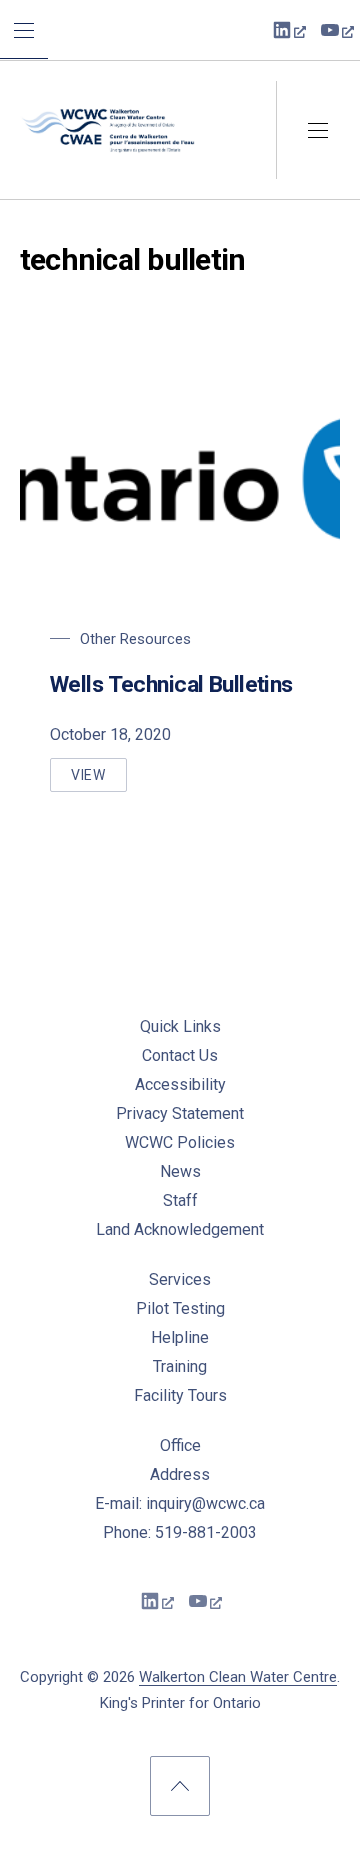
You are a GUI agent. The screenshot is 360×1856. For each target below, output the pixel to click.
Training (180, 1366)
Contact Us (180, 1055)
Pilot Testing (180, 1308)
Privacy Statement (180, 1113)
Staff (180, 1200)
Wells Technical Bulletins (171, 684)
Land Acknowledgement (180, 1229)
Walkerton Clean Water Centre (238, 1677)
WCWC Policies (180, 1142)
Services (180, 1279)
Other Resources (135, 639)
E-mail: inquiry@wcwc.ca (180, 1503)
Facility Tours (180, 1395)
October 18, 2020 (110, 734)
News (180, 1171)
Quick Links (180, 1026)
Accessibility (180, 1084)
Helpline (180, 1337)
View (99, 779)
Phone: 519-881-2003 (180, 1532)
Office (180, 1445)
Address (180, 1474)
